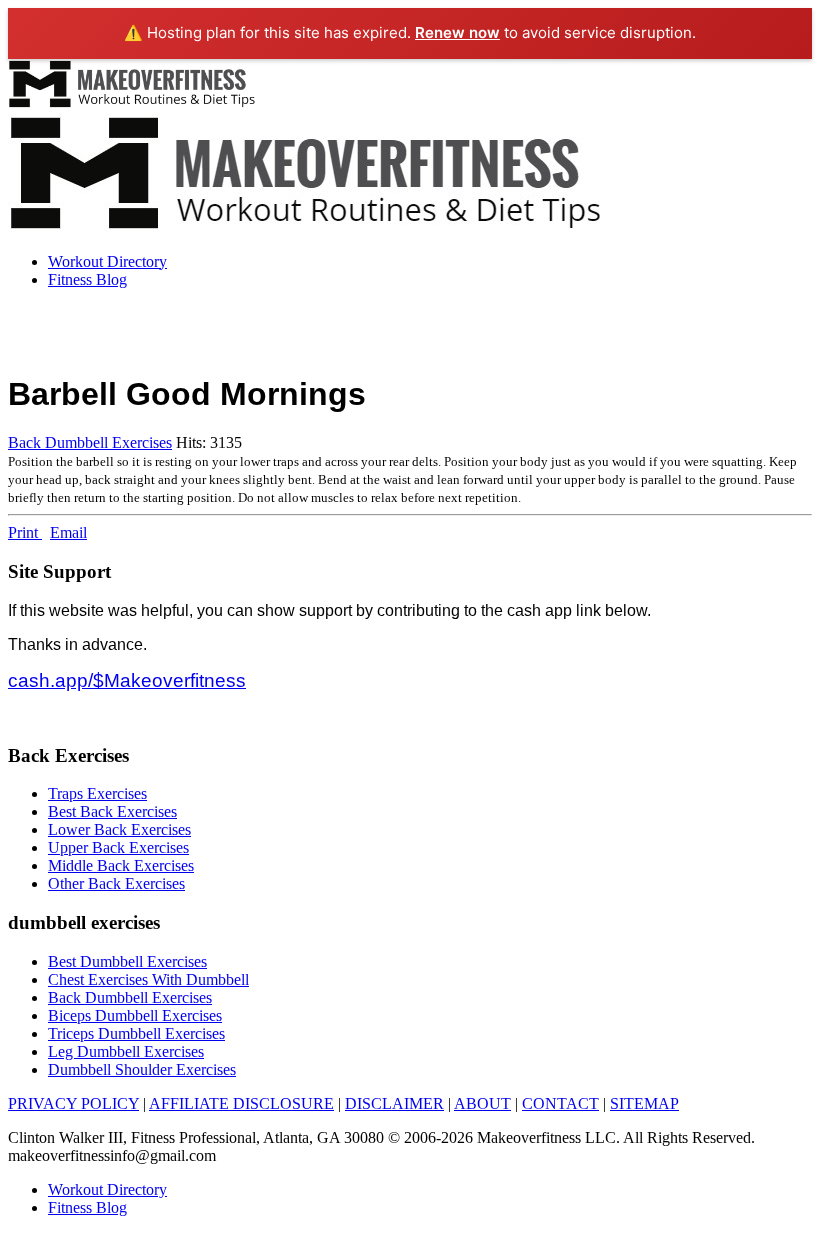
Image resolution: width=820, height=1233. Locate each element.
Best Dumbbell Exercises (127, 961)
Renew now (457, 32)
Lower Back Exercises (119, 829)
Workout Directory (107, 261)
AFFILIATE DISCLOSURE (241, 1103)
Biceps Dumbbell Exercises (135, 1015)
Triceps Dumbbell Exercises (136, 1033)
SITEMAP (644, 1103)
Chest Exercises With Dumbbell (148, 979)
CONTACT (560, 1103)
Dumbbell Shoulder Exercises (142, 1069)
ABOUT (482, 1103)
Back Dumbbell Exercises (90, 442)
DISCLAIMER (394, 1103)
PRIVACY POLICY (73, 1103)
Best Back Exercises (112, 811)
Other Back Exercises (116, 883)
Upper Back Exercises (118, 847)
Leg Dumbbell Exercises (126, 1051)
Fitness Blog (87, 279)
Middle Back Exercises (121, 865)
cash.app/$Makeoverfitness (127, 680)
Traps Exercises (97, 793)
